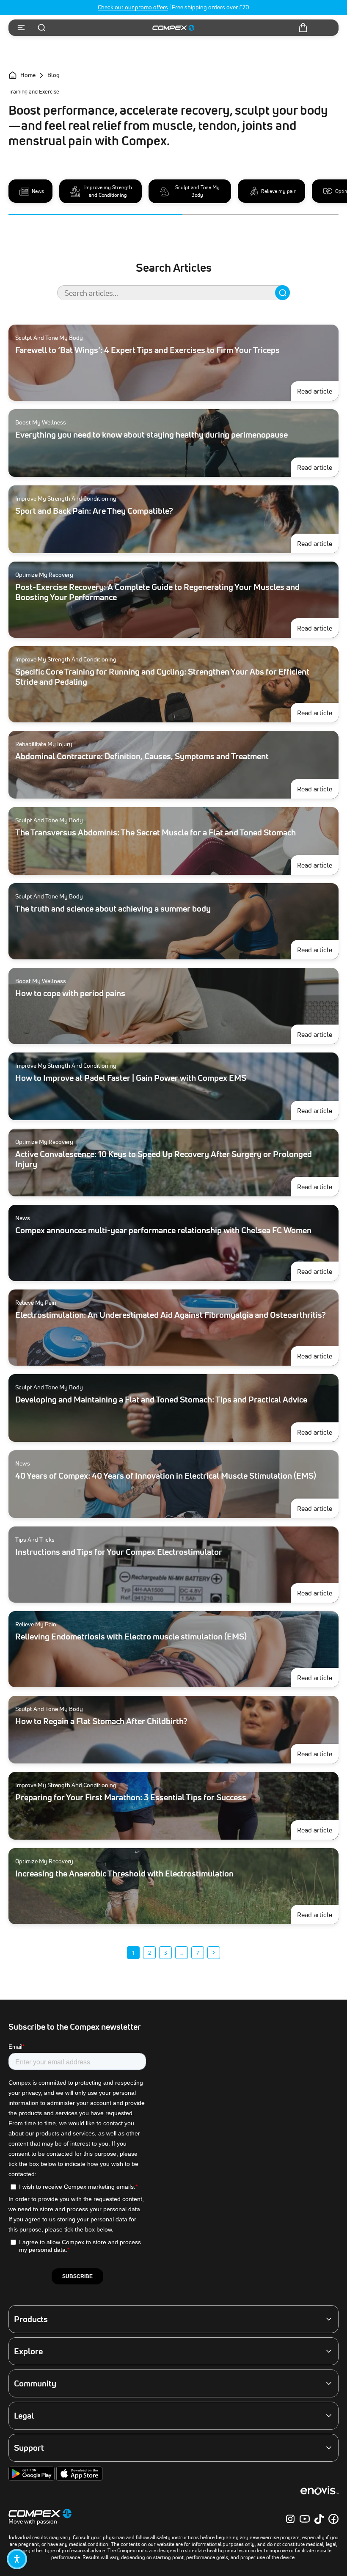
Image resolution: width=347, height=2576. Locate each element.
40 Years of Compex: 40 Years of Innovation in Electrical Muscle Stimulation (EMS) (166, 1476)
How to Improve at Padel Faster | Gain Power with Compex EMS (131, 1078)
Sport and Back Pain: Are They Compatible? (94, 511)
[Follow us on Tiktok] (319, 2519)
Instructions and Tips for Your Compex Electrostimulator (119, 1552)
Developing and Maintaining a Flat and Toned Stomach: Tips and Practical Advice (161, 1400)
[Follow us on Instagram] (290, 2519)
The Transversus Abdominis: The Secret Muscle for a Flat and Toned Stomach (156, 832)
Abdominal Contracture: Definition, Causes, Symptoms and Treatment (142, 756)
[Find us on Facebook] (333, 2519)
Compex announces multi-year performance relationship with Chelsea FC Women (163, 1230)
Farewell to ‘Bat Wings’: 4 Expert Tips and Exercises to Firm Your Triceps (147, 350)
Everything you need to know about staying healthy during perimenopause (151, 435)
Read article (318, 391)
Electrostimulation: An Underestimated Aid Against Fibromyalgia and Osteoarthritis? (171, 1315)
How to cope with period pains (70, 993)
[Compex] (173, 28)
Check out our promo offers (133, 7)
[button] (17, 2559)
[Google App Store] (32, 2479)
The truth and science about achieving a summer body (113, 909)
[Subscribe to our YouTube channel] (305, 2519)
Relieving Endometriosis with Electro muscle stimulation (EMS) (131, 1637)
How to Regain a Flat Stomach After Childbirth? (101, 1721)
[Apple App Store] (79, 2479)
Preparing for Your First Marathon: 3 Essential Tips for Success (131, 1797)
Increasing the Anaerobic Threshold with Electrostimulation (124, 1873)
